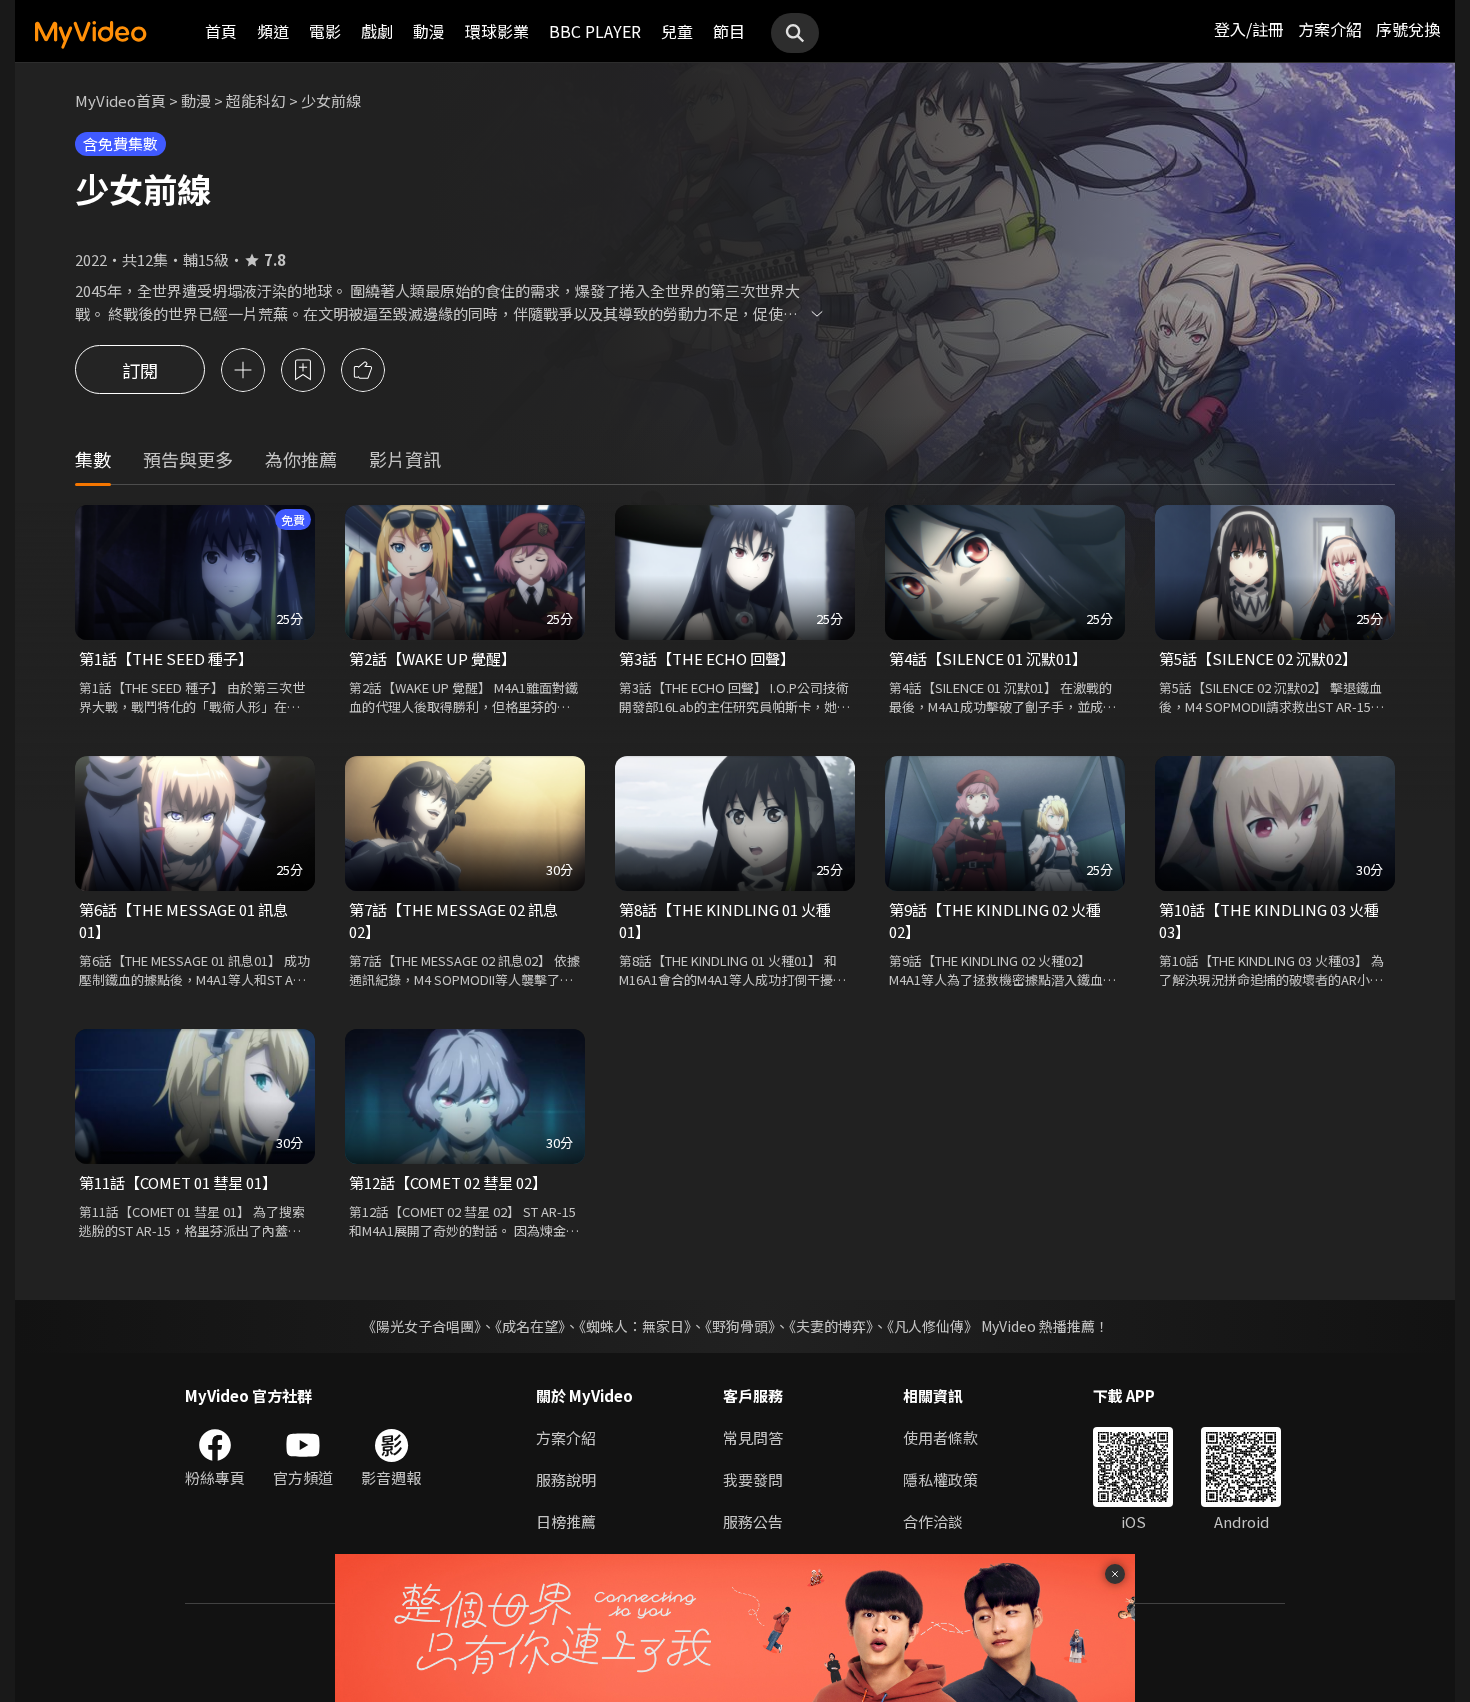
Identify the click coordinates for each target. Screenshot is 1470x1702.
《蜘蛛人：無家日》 (635, 1326)
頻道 (273, 31)
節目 (729, 31)
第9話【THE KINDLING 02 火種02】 (995, 920)
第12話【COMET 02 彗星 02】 (448, 1182)
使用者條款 (940, 1437)
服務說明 (566, 1479)
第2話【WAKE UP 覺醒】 (432, 658)
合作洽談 (933, 1521)
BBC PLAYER (595, 31)
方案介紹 (1330, 29)
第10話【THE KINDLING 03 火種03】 (1269, 920)
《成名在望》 (530, 1326)
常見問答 (753, 1437)
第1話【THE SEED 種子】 (166, 658)
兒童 (677, 31)
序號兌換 (1408, 29)
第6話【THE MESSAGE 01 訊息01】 (183, 920)
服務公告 (753, 1521)
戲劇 (377, 31)
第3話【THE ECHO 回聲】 (707, 658)
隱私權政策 (940, 1479)
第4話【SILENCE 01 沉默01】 (988, 658)
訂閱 (140, 370)
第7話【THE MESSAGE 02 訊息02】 (453, 920)
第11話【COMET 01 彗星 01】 (178, 1182)
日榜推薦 (566, 1521)
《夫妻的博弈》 (831, 1326)
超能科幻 (256, 100)
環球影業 (497, 31)
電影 (325, 31)
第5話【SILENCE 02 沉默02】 (1258, 658)
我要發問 (753, 1479)
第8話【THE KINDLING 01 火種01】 (725, 920)
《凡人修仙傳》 (932, 1326)
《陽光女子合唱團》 (421, 1326)
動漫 (429, 31)
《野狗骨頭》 (740, 1326)
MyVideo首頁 (120, 100)
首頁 (221, 31)
